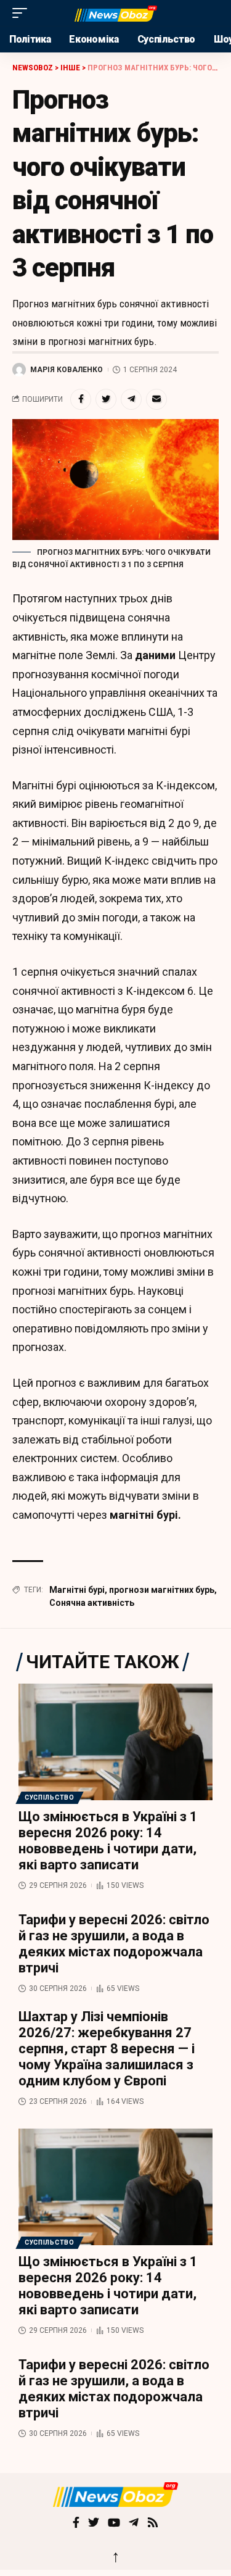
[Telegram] (134, 2524)
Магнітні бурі (77, 1590)
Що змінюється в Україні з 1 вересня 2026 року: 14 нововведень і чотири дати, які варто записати (108, 1841)
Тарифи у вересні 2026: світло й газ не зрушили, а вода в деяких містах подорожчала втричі (114, 1944)
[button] (23, 13)
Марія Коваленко (67, 370)
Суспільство (50, 1797)
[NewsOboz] (116, 13)
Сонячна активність (92, 1603)
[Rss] (153, 2524)
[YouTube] (114, 2524)
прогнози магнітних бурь (162, 1590)
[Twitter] (94, 2524)
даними (155, 655)
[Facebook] (76, 2524)
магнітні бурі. (145, 1515)
